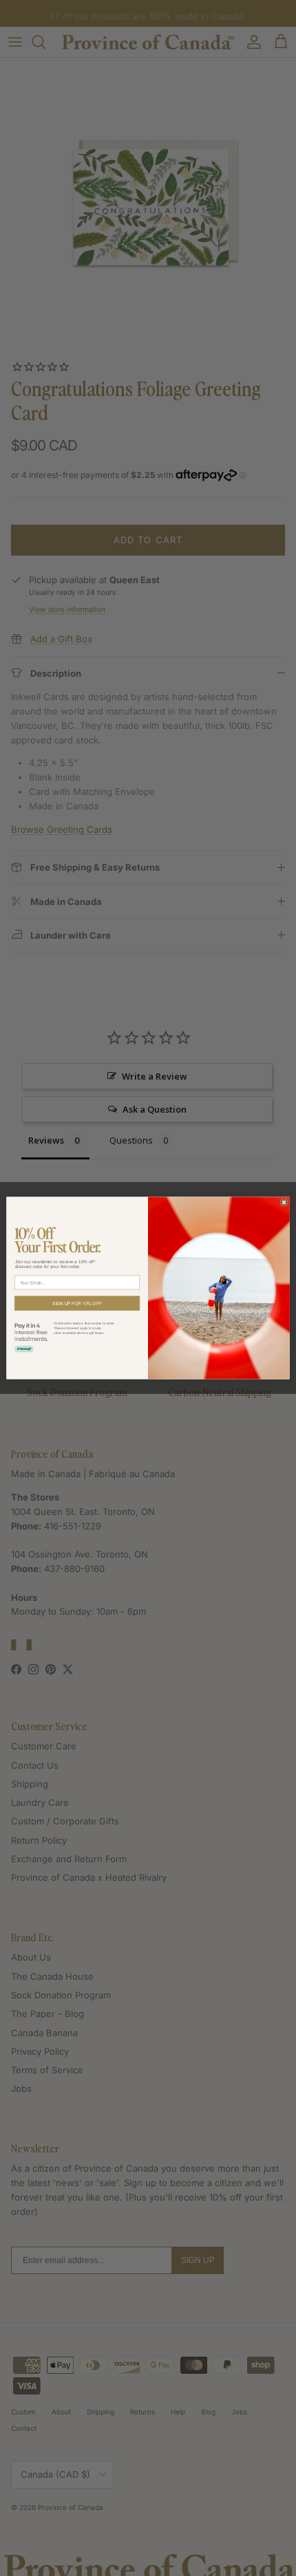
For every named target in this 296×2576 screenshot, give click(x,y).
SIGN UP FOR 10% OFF (77, 1303)
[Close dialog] (284, 1202)
